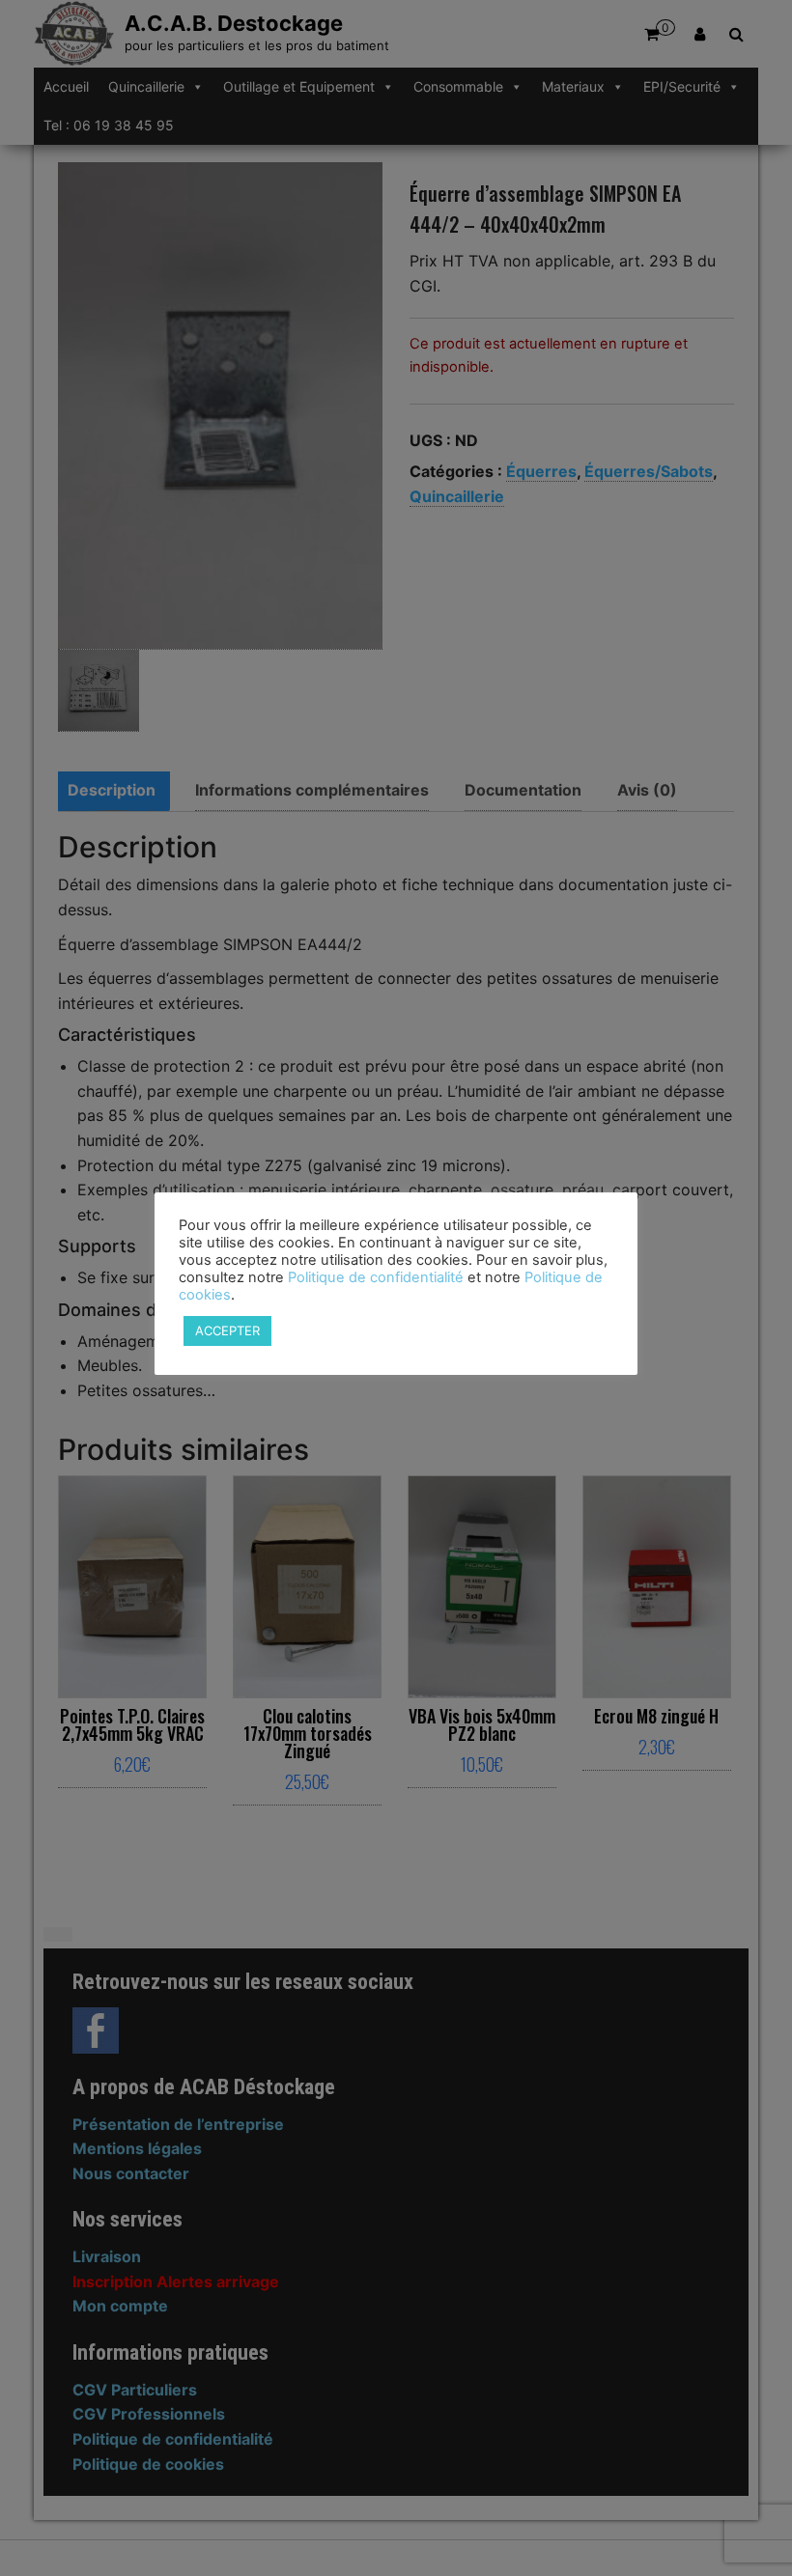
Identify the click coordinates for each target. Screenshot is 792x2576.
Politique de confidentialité (376, 1277)
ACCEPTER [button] (227, 1330)
